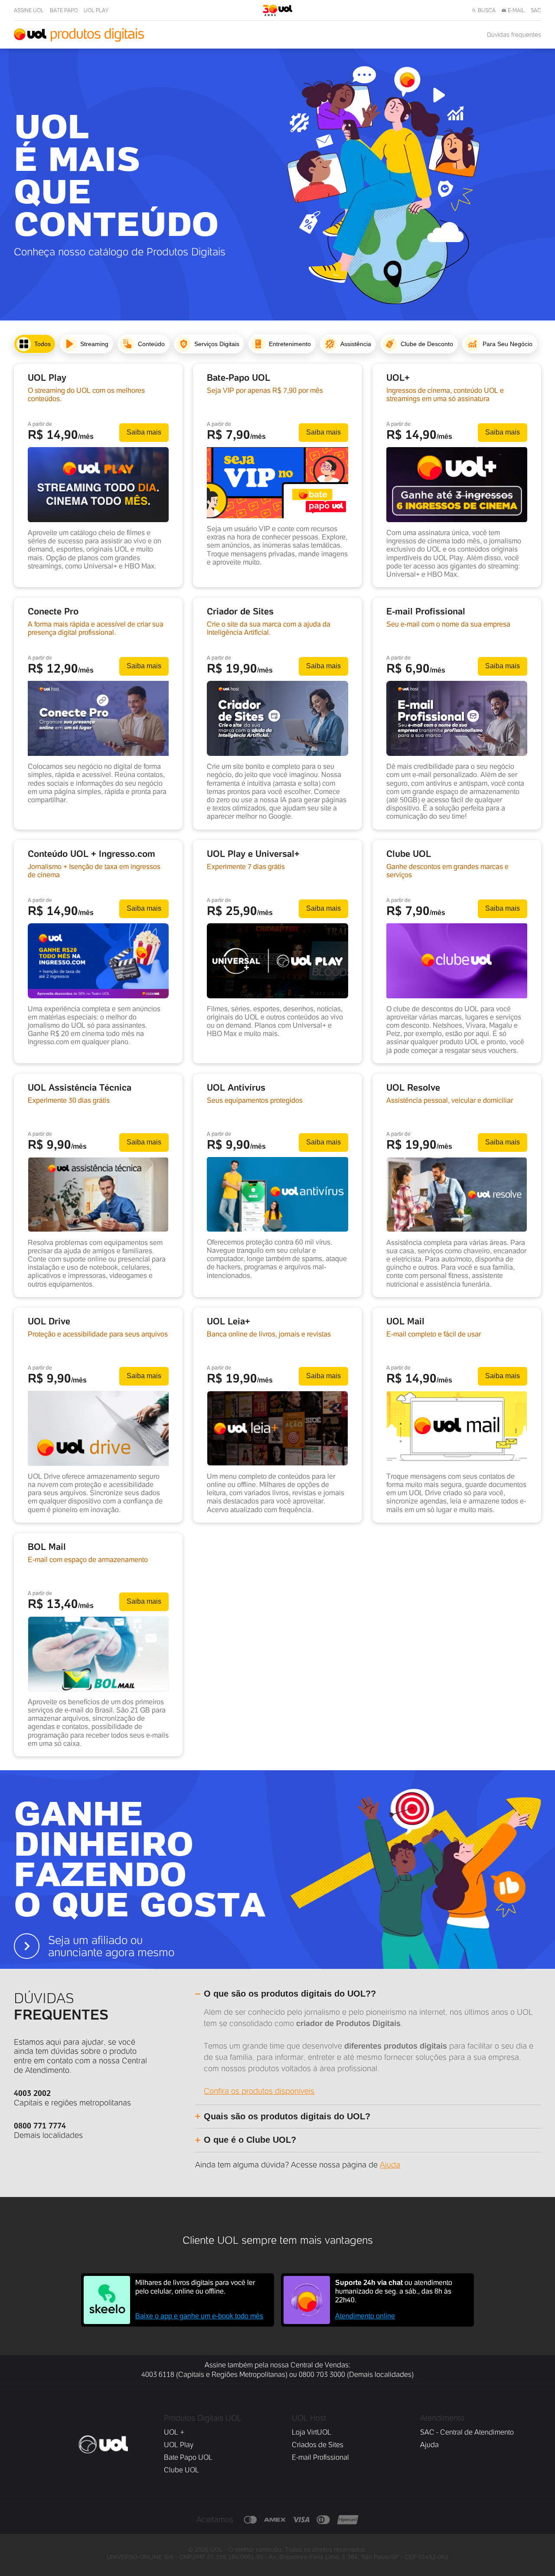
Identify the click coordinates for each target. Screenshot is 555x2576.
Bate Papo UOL (188, 2457)
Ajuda (390, 2165)
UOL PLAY (96, 10)
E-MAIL (516, 10)
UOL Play (179, 2445)
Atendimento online (365, 2316)
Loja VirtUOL (312, 2432)
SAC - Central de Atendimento (467, 2432)
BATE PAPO (64, 10)
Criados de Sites (318, 2445)
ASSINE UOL (29, 10)
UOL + (174, 2432)
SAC (536, 10)
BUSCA (487, 10)
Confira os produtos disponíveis (259, 2091)
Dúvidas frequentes (514, 35)
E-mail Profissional (320, 2457)
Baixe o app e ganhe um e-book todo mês (199, 2316)
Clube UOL (181, 2470)
